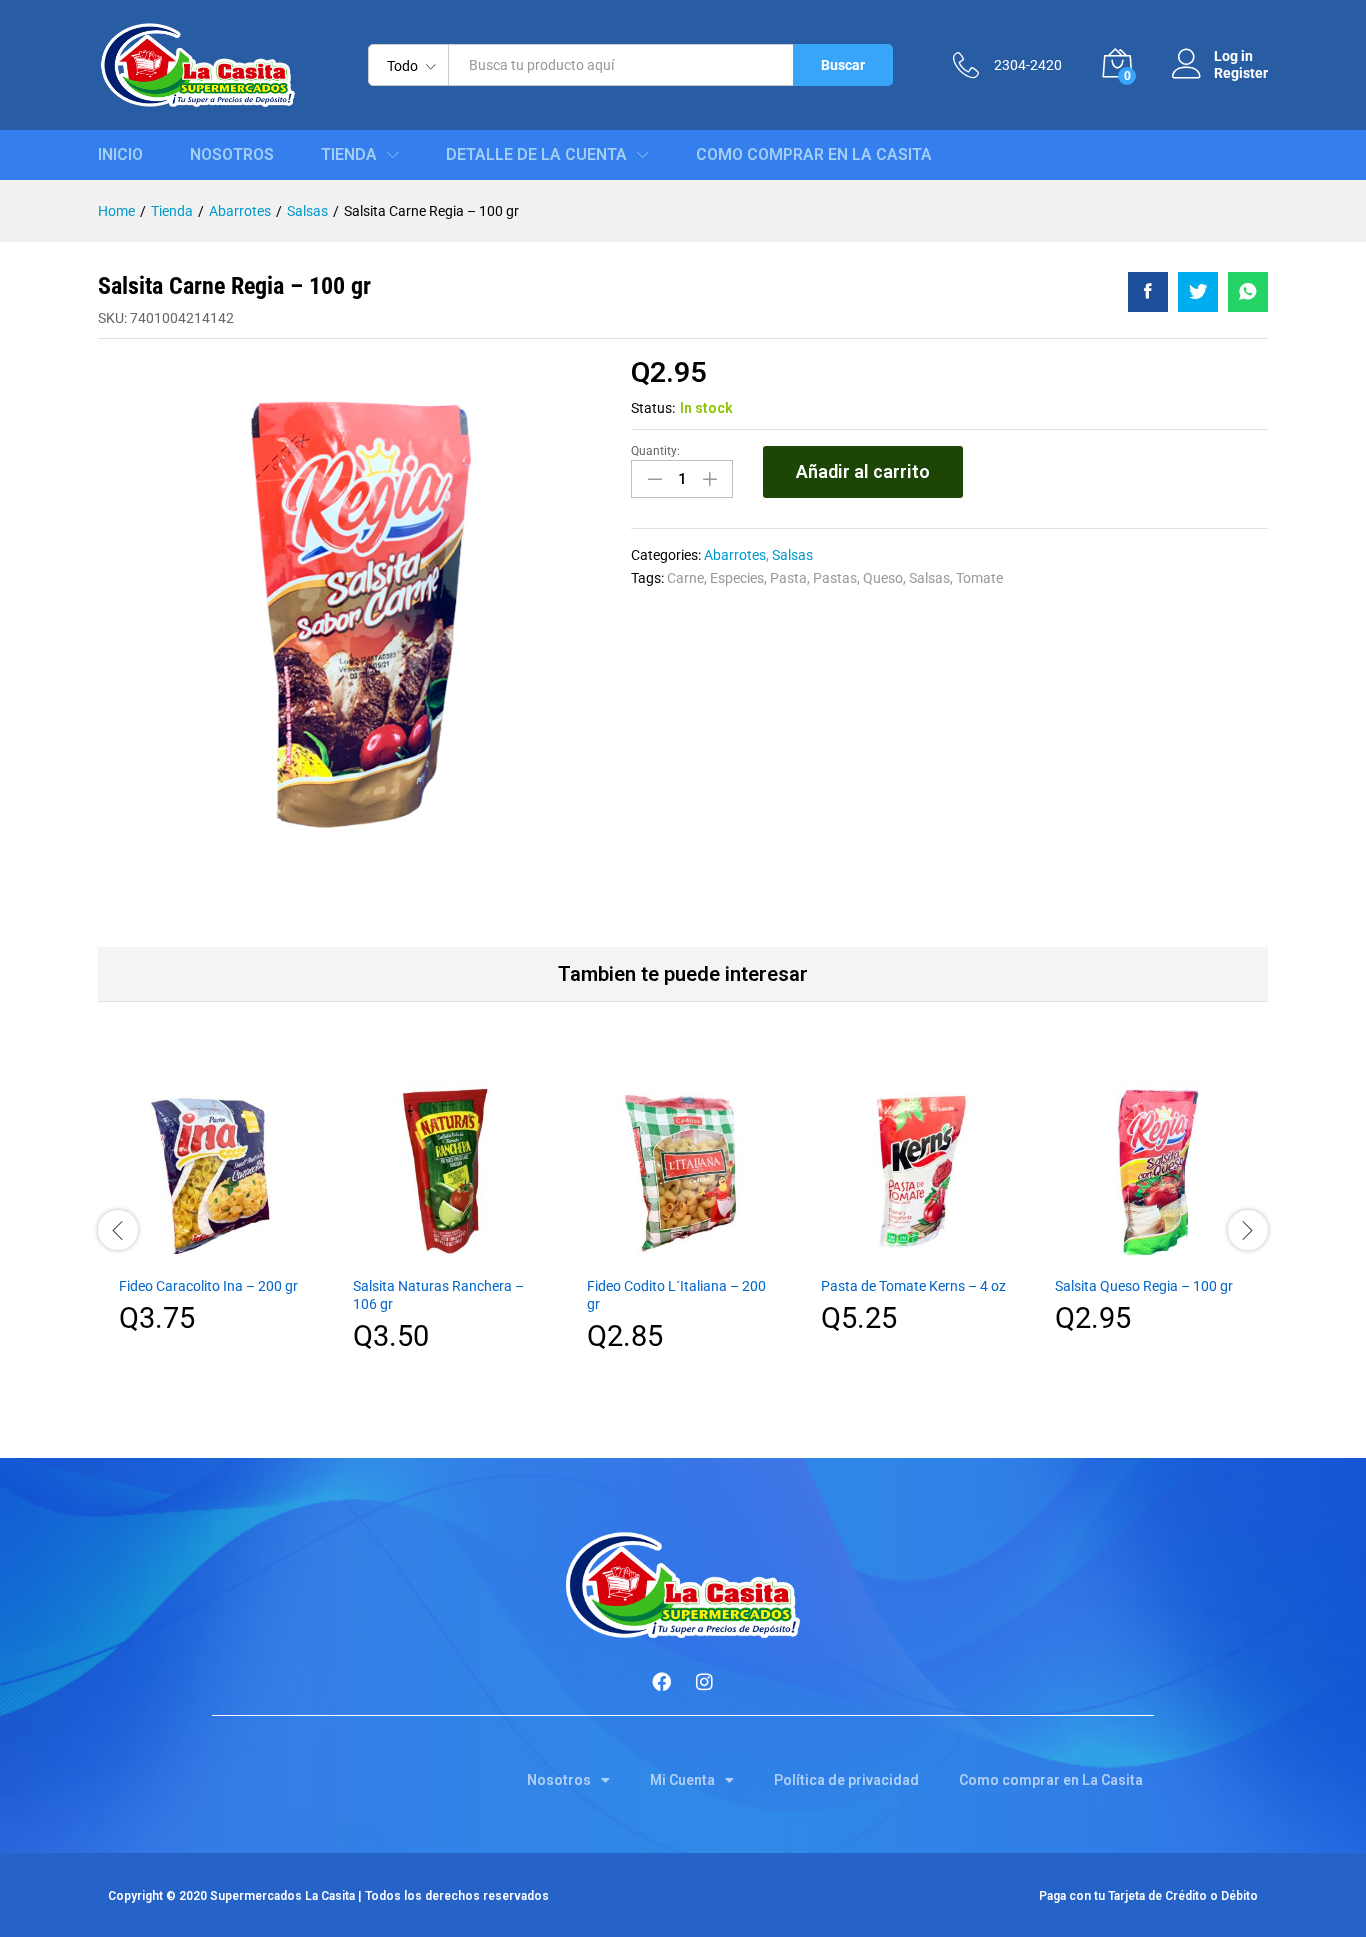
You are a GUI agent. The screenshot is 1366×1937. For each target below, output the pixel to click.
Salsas (792, 555)
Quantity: (655, 451)
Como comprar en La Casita (814, 155)
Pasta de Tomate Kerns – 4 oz (913, 1286)
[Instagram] (705, 1681)
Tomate (979, 578)
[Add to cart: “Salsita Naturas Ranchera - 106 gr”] (449, 1253)
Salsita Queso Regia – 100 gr (1144, 1286)
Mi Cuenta (682, 1780)
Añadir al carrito (863, 471)
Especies (737, 578)
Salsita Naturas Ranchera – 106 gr (438, 1295)
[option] (215, 1218)
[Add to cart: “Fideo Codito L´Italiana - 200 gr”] (683, 1253)
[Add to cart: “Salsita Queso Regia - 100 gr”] (1151, 1253)
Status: (653, 408)
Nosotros (232, 155)
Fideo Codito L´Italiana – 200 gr (676, 1295)
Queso (883, 578)
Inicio (120, 155)
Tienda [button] (349, 155)
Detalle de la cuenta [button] (536, 155)
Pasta (788, 578)
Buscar (843, 65)
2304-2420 (1028, 65)
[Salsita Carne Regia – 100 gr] (1148, 292)
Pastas (835, 578)
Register (1241, 73)
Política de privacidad (846, 1780)
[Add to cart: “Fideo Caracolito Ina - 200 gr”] (215, 1253)
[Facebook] (662, 1681)
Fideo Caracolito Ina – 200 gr (208, 1286)
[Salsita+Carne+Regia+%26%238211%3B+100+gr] (1198, 292)
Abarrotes (735, 555)
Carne (685, 578)
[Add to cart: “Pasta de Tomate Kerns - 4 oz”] (917, 1253)
